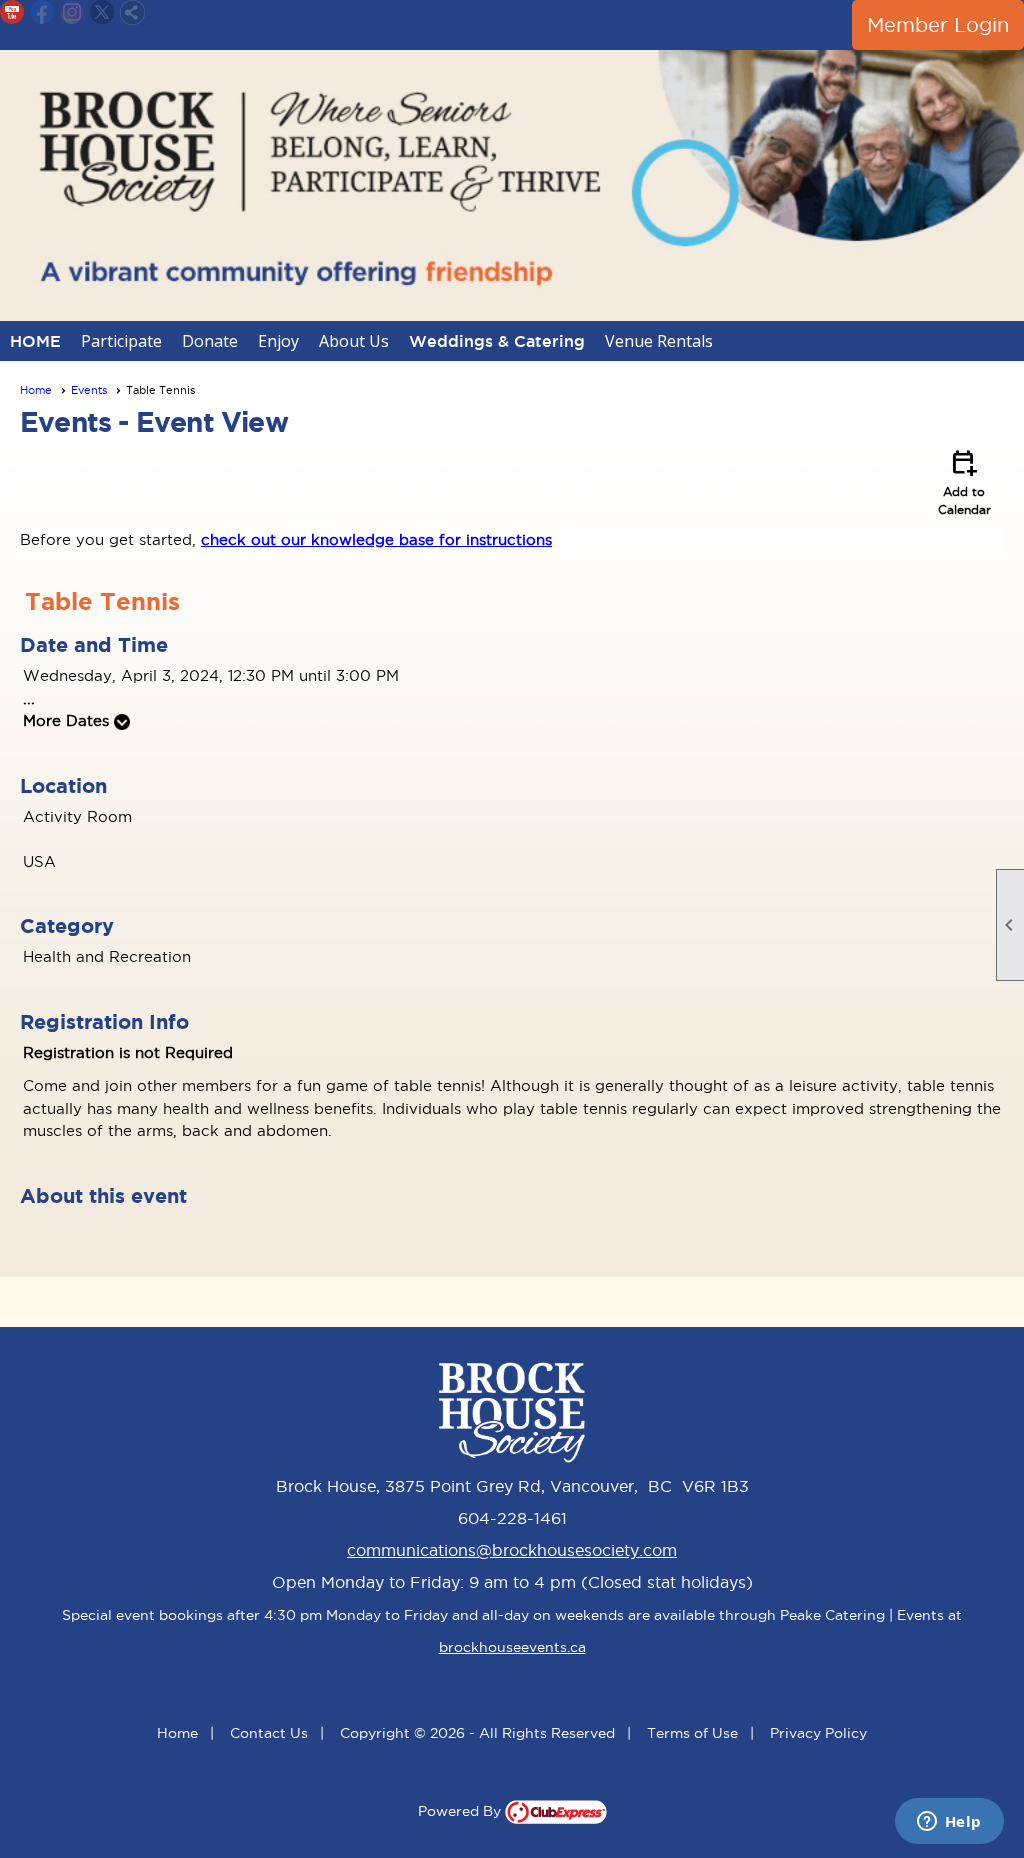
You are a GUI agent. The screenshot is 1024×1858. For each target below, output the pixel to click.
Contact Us (269, 1733)
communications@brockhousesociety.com (512, 1550)
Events (89, 390)
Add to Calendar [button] (964, 481)
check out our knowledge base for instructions (376, 539)
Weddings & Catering (497, 341)
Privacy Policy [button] (818, 1733)
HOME (35, 341)
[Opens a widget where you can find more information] (949, 1823)
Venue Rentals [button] (659, 341)
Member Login (938, 25)
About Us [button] (354, 341)
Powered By (461, 1811)
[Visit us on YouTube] (12, 12)
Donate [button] (210, 341)
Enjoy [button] (278, 341)
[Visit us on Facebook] (42, 12)
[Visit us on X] (102, 12)
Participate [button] (121, 341)
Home (36, 390)
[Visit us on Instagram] (72, 12)
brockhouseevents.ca (512, 1647)
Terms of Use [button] (692, 1733)
